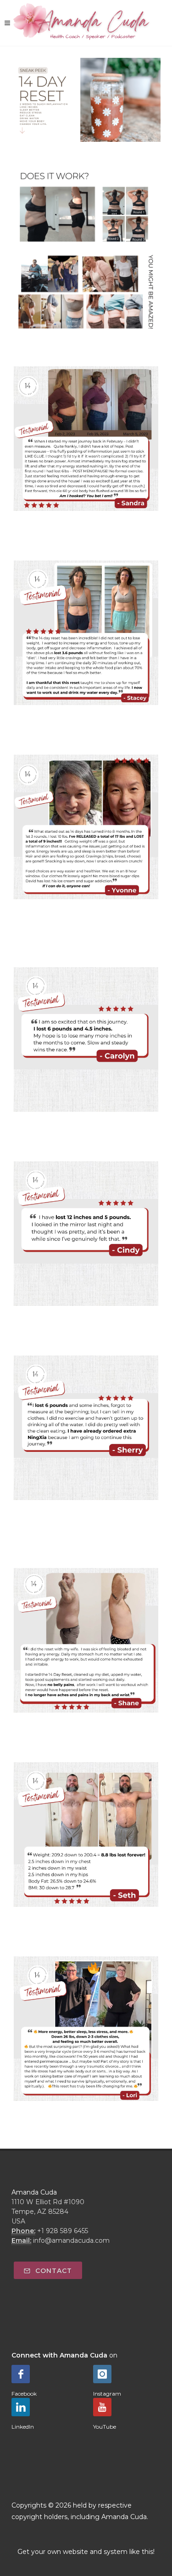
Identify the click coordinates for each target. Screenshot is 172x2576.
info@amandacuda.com (71, 2240)
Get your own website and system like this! (86, 2552)
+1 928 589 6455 (63, 2231)
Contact (53, 2271)
